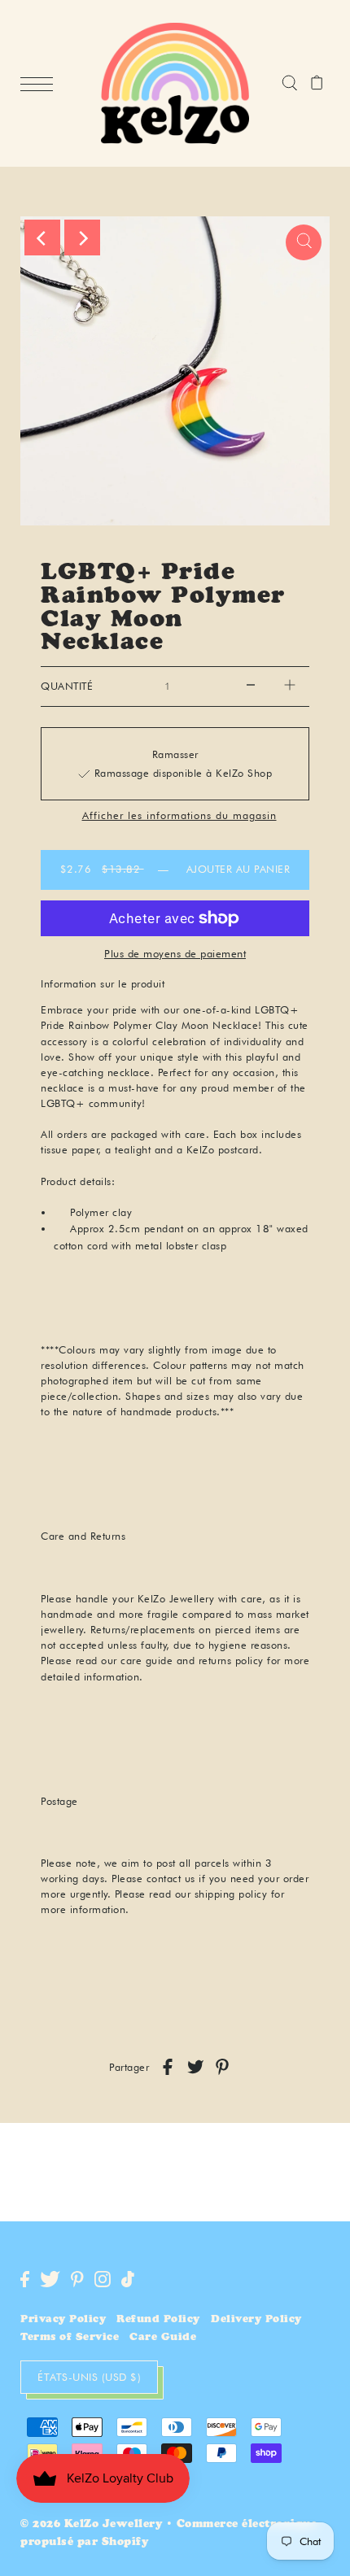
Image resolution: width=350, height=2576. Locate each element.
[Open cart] (317, 84)
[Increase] (290, 686)
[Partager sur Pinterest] (222, 2067)
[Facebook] (25, 2279)
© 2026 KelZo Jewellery (91, 2525)
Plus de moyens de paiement (175, 953)
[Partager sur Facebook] (168, 2067)
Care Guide (163, 2338)
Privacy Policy (63, 2320)
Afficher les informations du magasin (179, 816)
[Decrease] (251, 686)
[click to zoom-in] (304, 242)
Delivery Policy (256, 2320)
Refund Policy (158, 2320)
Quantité (67, 686)
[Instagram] (103, 2279)
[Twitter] (50, 2279)
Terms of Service (70, 2338)
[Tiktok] (128, 2279)
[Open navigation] (41, 85)
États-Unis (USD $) (89, 2377)
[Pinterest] (77, 2279)
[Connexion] (289, 84)
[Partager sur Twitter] (195, 2067)
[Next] (82, 238)
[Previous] (42, 238)
